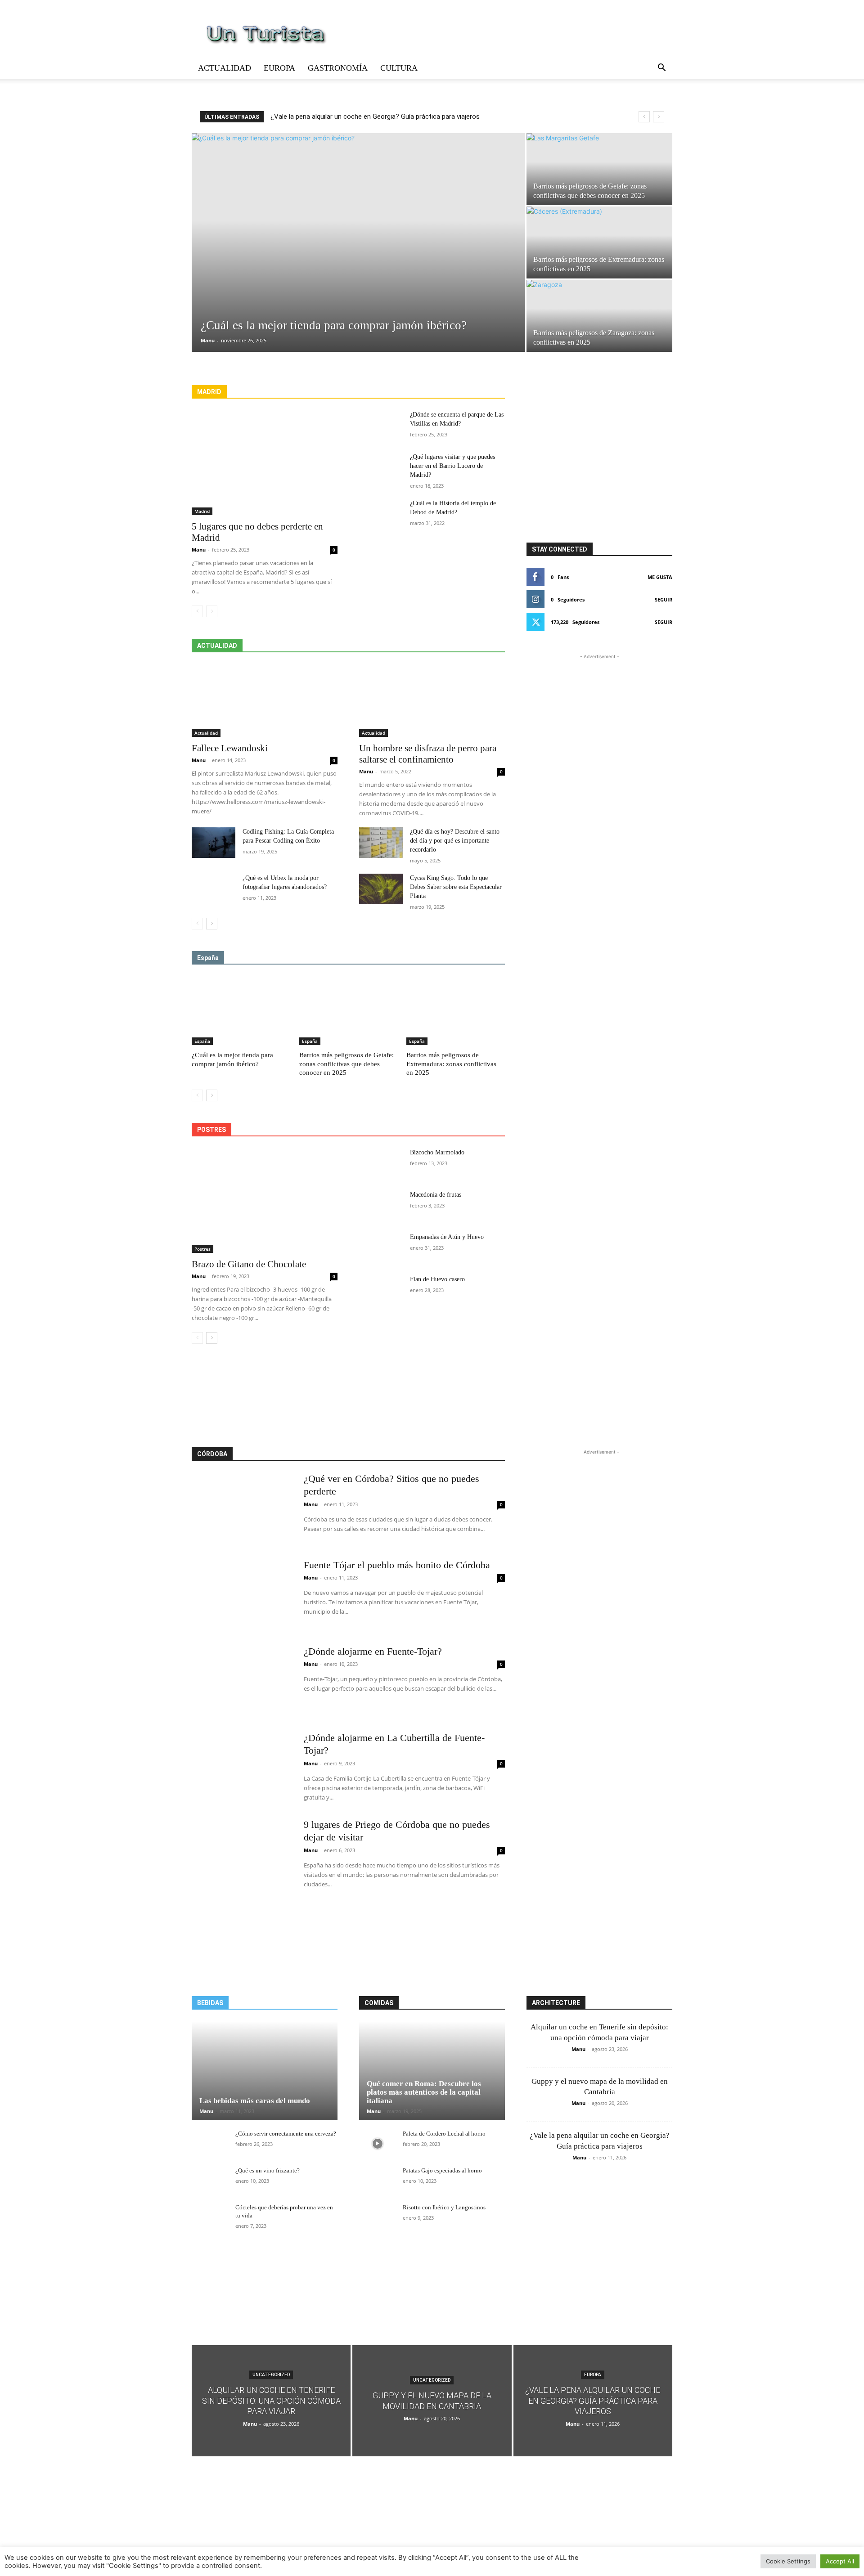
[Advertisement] (348, 1396)
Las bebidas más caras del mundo (255, 2101)
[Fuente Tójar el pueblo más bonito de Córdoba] (242, 1594)
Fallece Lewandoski (230, 748)
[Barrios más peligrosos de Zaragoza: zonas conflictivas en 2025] (599, 316)
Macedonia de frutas (436, 1195)
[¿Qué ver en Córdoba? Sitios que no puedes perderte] (242, 1508)
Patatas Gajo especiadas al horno (442, 2170)
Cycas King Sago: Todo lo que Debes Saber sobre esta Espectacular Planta (456, 887)
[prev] (644, 117)
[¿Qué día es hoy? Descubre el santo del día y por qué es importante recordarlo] (381, 843)
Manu (208, 340)
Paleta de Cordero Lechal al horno (444, 2134)
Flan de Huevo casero (437, 1279)
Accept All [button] (840, 2561)
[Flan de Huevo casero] (381, 1290)
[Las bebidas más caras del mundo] (265, 2071)
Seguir (664, 599)
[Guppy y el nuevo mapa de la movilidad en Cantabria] (432, 2401)
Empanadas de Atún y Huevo (447, 1237)
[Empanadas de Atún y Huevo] (381, 1248)
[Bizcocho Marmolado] (381, 1163)
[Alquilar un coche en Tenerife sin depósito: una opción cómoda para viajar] (271, 2401)
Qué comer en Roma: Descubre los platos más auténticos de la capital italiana (424, 2092)
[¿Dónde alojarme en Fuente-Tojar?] (242, 1680)
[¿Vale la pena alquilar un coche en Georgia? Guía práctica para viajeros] (593, 2401)
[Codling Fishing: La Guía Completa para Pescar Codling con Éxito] (214, 843)
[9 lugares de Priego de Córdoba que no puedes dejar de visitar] (242, 1853)
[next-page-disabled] (212, 611)
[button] (661, 69)
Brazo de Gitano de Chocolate (249, 1264)
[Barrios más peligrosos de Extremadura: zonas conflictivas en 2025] (599, 242)
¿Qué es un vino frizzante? (268, 2170)
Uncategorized (271, 2375)
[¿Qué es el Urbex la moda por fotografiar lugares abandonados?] (214, 889)
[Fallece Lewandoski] (265, 700)
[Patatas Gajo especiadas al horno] (377, 2180)
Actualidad (225, 68)
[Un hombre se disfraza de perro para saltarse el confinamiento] (432, 700)
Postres (202, 1249)
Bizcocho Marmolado (437, 1152)
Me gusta (660, 577)
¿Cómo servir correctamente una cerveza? (286, 2134)
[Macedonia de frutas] (381, 1206)
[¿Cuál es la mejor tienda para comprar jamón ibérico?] (358, 229)
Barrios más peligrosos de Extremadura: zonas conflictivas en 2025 (451, 1064)
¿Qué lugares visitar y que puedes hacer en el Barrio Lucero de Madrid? (452, 466)
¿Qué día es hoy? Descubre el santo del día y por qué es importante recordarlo (455, 841)
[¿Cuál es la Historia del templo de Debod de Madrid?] (381, 514)
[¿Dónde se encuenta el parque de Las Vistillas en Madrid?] (381, 426)
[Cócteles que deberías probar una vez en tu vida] (210, 2217)
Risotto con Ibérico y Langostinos (444, 2207)
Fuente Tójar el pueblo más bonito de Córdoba (397, 1565)
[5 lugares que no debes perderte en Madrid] (265, 463)
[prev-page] (197, 611)
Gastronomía (338, 68)
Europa (279, 68)
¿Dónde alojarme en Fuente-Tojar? (373, 1651)
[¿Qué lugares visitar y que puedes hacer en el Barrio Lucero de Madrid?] (381, 468)
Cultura (399, 68)
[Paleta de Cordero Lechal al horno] (377, 2143)
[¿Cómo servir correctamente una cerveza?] (210, 2143)
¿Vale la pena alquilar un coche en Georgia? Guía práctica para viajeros (375, 117)
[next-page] (212, 924)
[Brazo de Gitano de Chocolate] (265, 1200)
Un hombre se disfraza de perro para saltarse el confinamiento (428, 754)
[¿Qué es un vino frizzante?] (210, 2180)
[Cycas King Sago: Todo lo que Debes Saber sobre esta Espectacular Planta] (381, 889)
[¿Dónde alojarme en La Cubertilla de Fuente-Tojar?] (242, 1767)
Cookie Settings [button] (788, 2561)
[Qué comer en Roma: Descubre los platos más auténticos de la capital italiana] (432, 2071)
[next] (659, 117)
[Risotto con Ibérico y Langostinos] (377, 2217)
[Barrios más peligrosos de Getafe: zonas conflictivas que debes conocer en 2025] (599, 169)
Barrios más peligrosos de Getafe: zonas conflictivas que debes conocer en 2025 (346, 1064)
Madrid (202, 511)
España (202, 1041)
